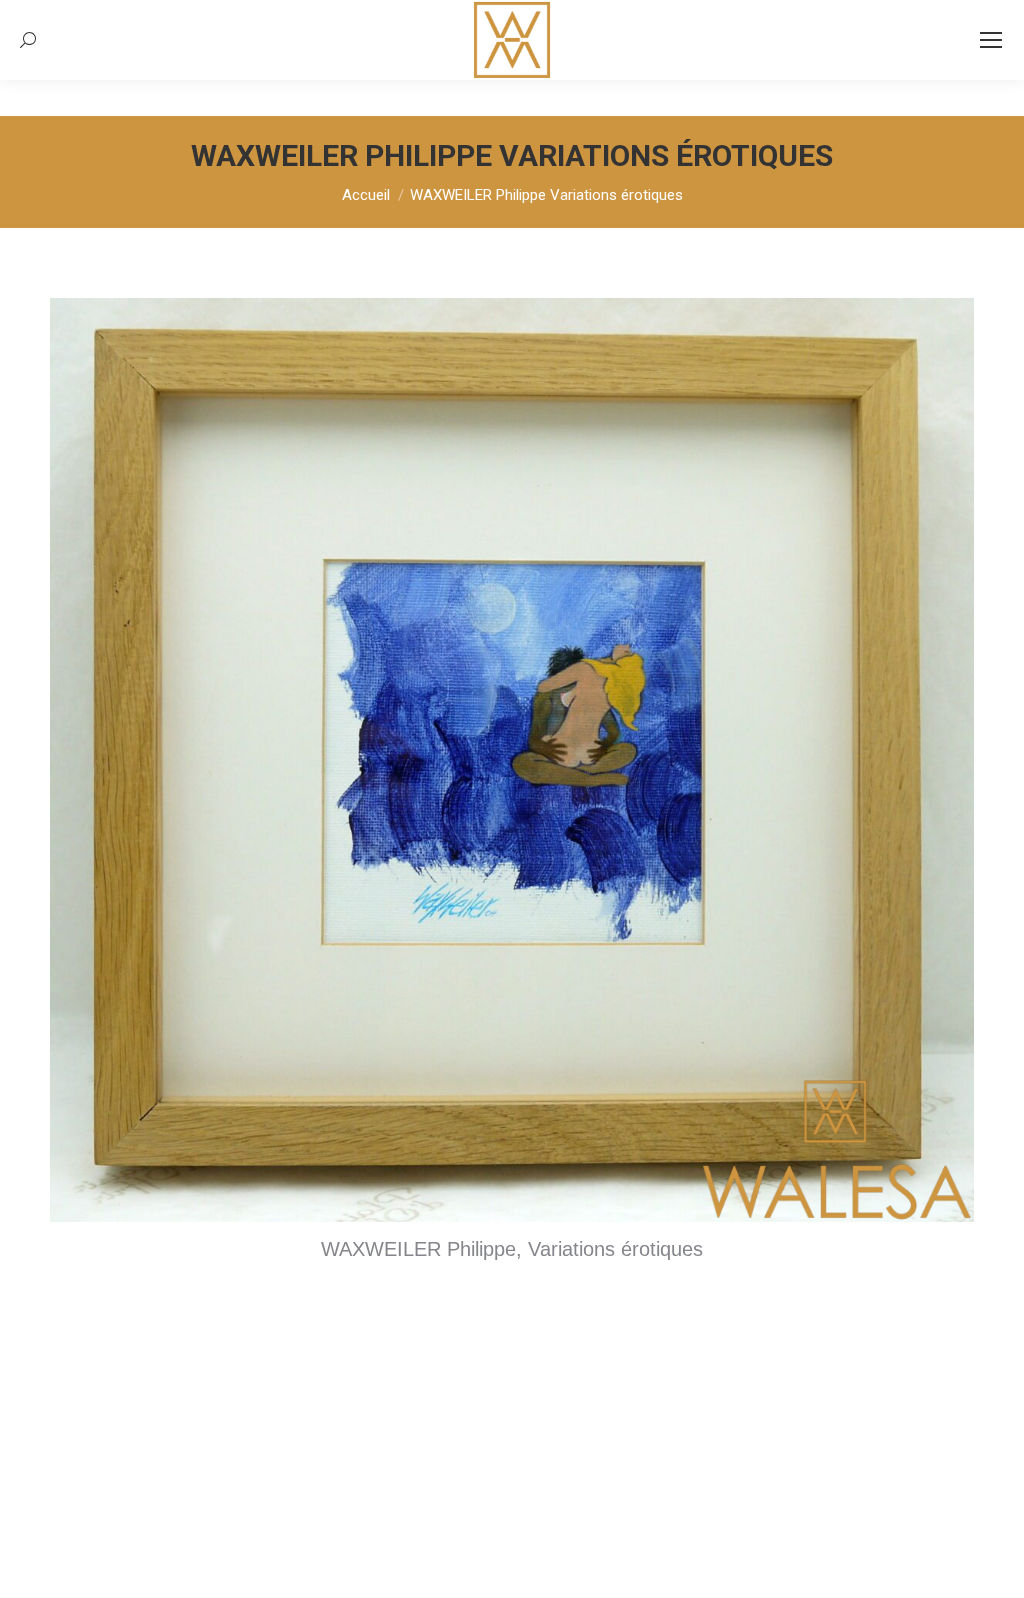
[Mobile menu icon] (991, 40)
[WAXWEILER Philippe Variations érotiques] (512, 760)
